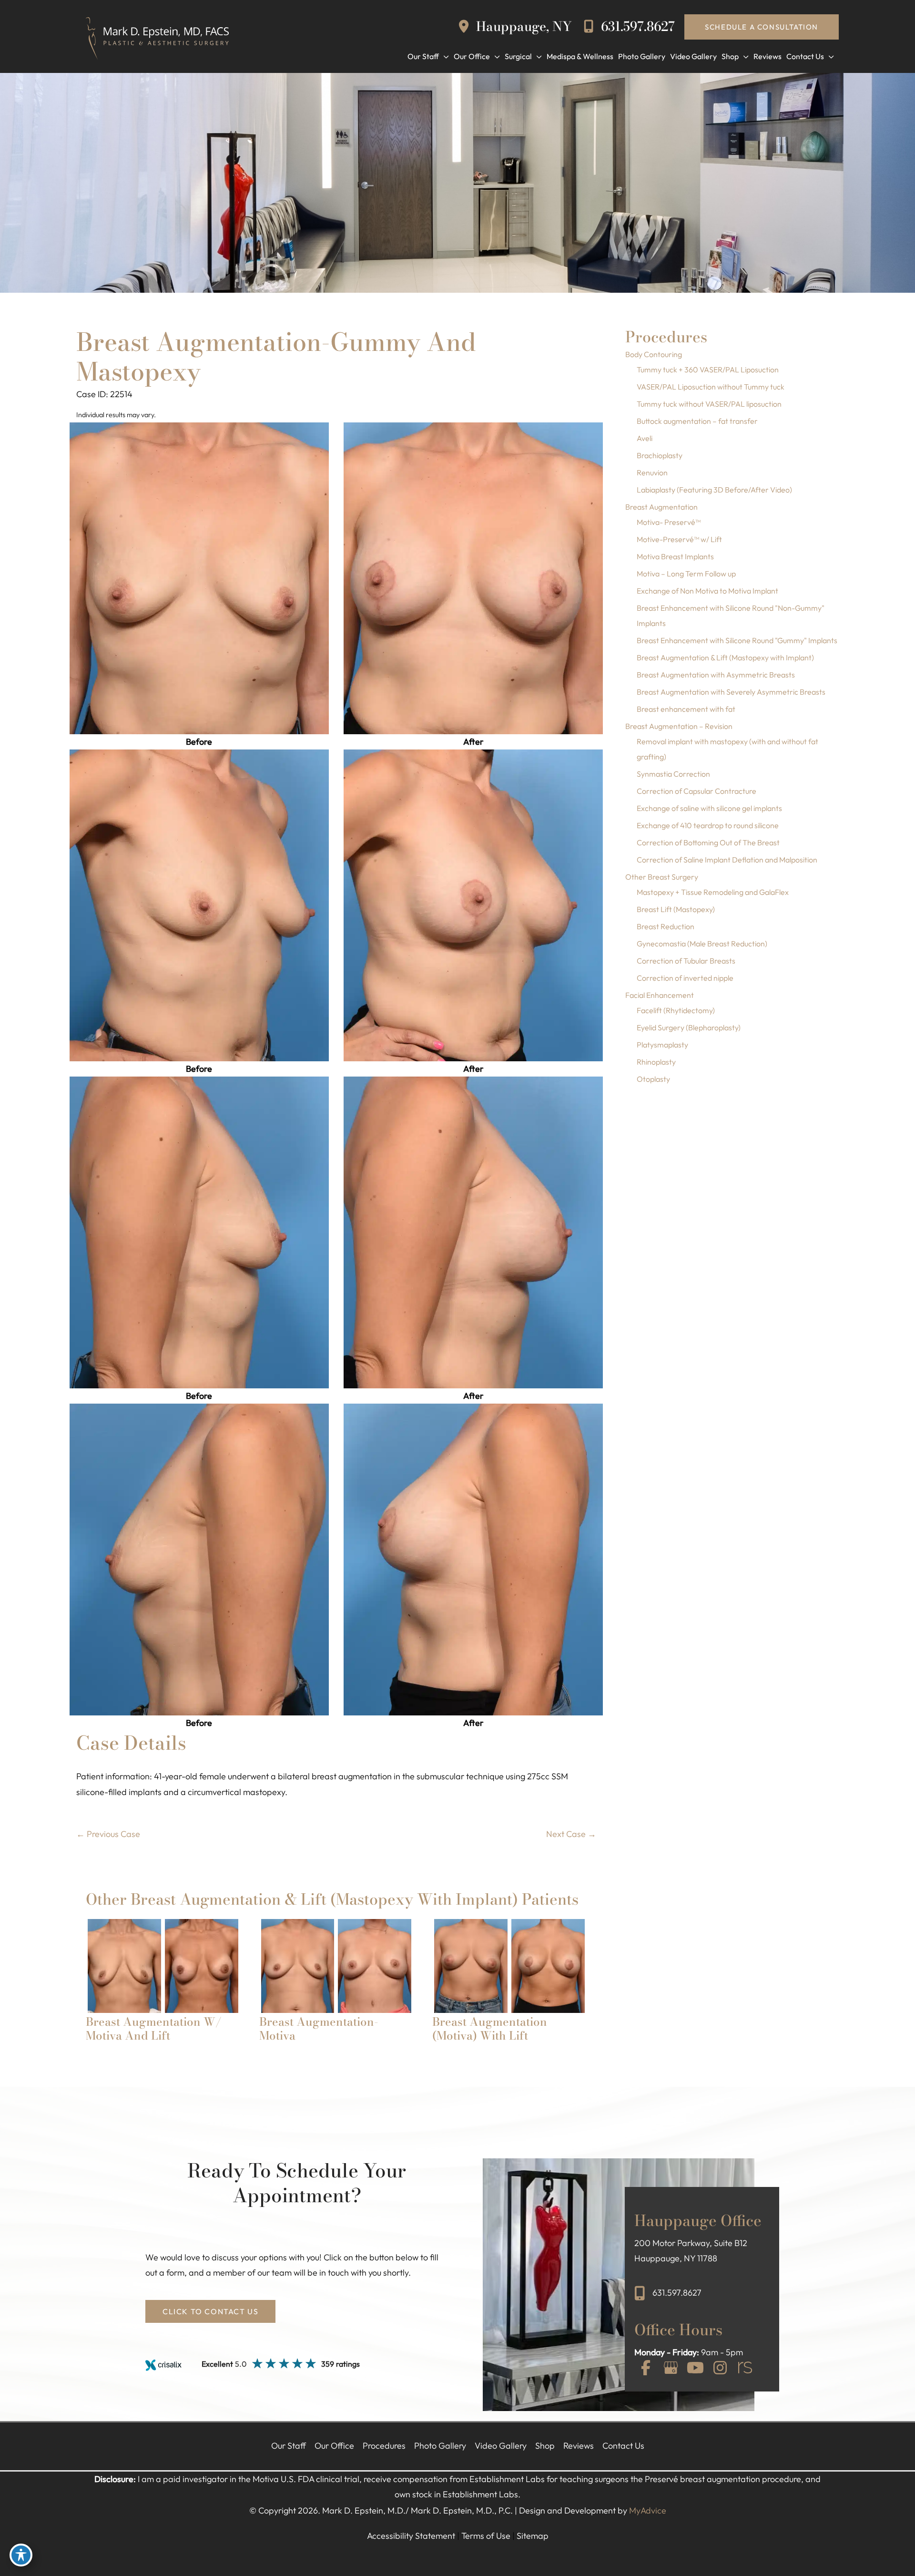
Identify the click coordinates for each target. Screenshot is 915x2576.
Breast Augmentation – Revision (679, 726)
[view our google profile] (671, 2369)
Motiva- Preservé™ (669, 522)
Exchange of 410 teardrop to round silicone (708, 825)
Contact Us (623, 2446)
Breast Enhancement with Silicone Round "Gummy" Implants (737, 640)
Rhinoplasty (656, 1062)
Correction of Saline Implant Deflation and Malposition (727, 860)
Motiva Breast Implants (675, 556)
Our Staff (289, 2446)
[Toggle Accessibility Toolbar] (21, 2555)
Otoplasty (653, 1079)
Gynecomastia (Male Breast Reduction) (702, 944)
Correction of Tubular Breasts (686, 961)
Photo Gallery (440, 2446)
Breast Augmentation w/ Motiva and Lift (154, 2029)
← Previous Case (108, 1834)
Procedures (384, 2446)
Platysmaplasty (662, 1045)
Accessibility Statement (411, 2536)
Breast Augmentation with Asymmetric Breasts (716, 675)
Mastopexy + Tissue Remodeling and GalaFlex (713, 892)
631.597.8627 (636, 26)
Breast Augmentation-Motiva (319, 2029)
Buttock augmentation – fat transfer (697, 421)
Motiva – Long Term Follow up (686, 574)
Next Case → (571, 1834)
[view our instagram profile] (720, 2369)
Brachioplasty (660, 455)
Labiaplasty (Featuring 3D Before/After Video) (714, 490)
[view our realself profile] (745, 2369)
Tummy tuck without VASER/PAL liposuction (709, 404)
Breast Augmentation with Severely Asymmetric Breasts (731, 692)
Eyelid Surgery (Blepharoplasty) (689, 1027)
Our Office (334, 2446)
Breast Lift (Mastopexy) (676, 909)
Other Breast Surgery (662, 877)
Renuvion (652, 472)
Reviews (579, 2446)
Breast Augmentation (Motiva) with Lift (490, 2029)
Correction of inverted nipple (685, 978)
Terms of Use (486, 2536)
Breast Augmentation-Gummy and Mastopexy (276, 357)
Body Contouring (654, 354)
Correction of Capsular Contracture (696, 791)
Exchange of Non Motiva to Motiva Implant (707, 591)
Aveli (645, 438)
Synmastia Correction (673, 774)
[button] (762, 27)
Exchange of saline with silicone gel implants (709, 808)
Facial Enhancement (660, 995)
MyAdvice (648, 2510)
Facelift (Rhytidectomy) (676, 1010)
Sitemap (533, 2536)
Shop (545, 2446)
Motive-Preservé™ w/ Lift (679, 539)
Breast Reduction (666, 926)
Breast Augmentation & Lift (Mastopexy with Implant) (725, 657)
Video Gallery (501, 2446)
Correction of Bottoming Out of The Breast (708, 842)
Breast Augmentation (661, 507)
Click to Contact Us (210, 2311)
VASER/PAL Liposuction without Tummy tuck (711, 387)
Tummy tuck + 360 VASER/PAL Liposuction (708, 369)
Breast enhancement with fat (686, 709)
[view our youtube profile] (695, 2369)
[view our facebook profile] (646, 2369)
